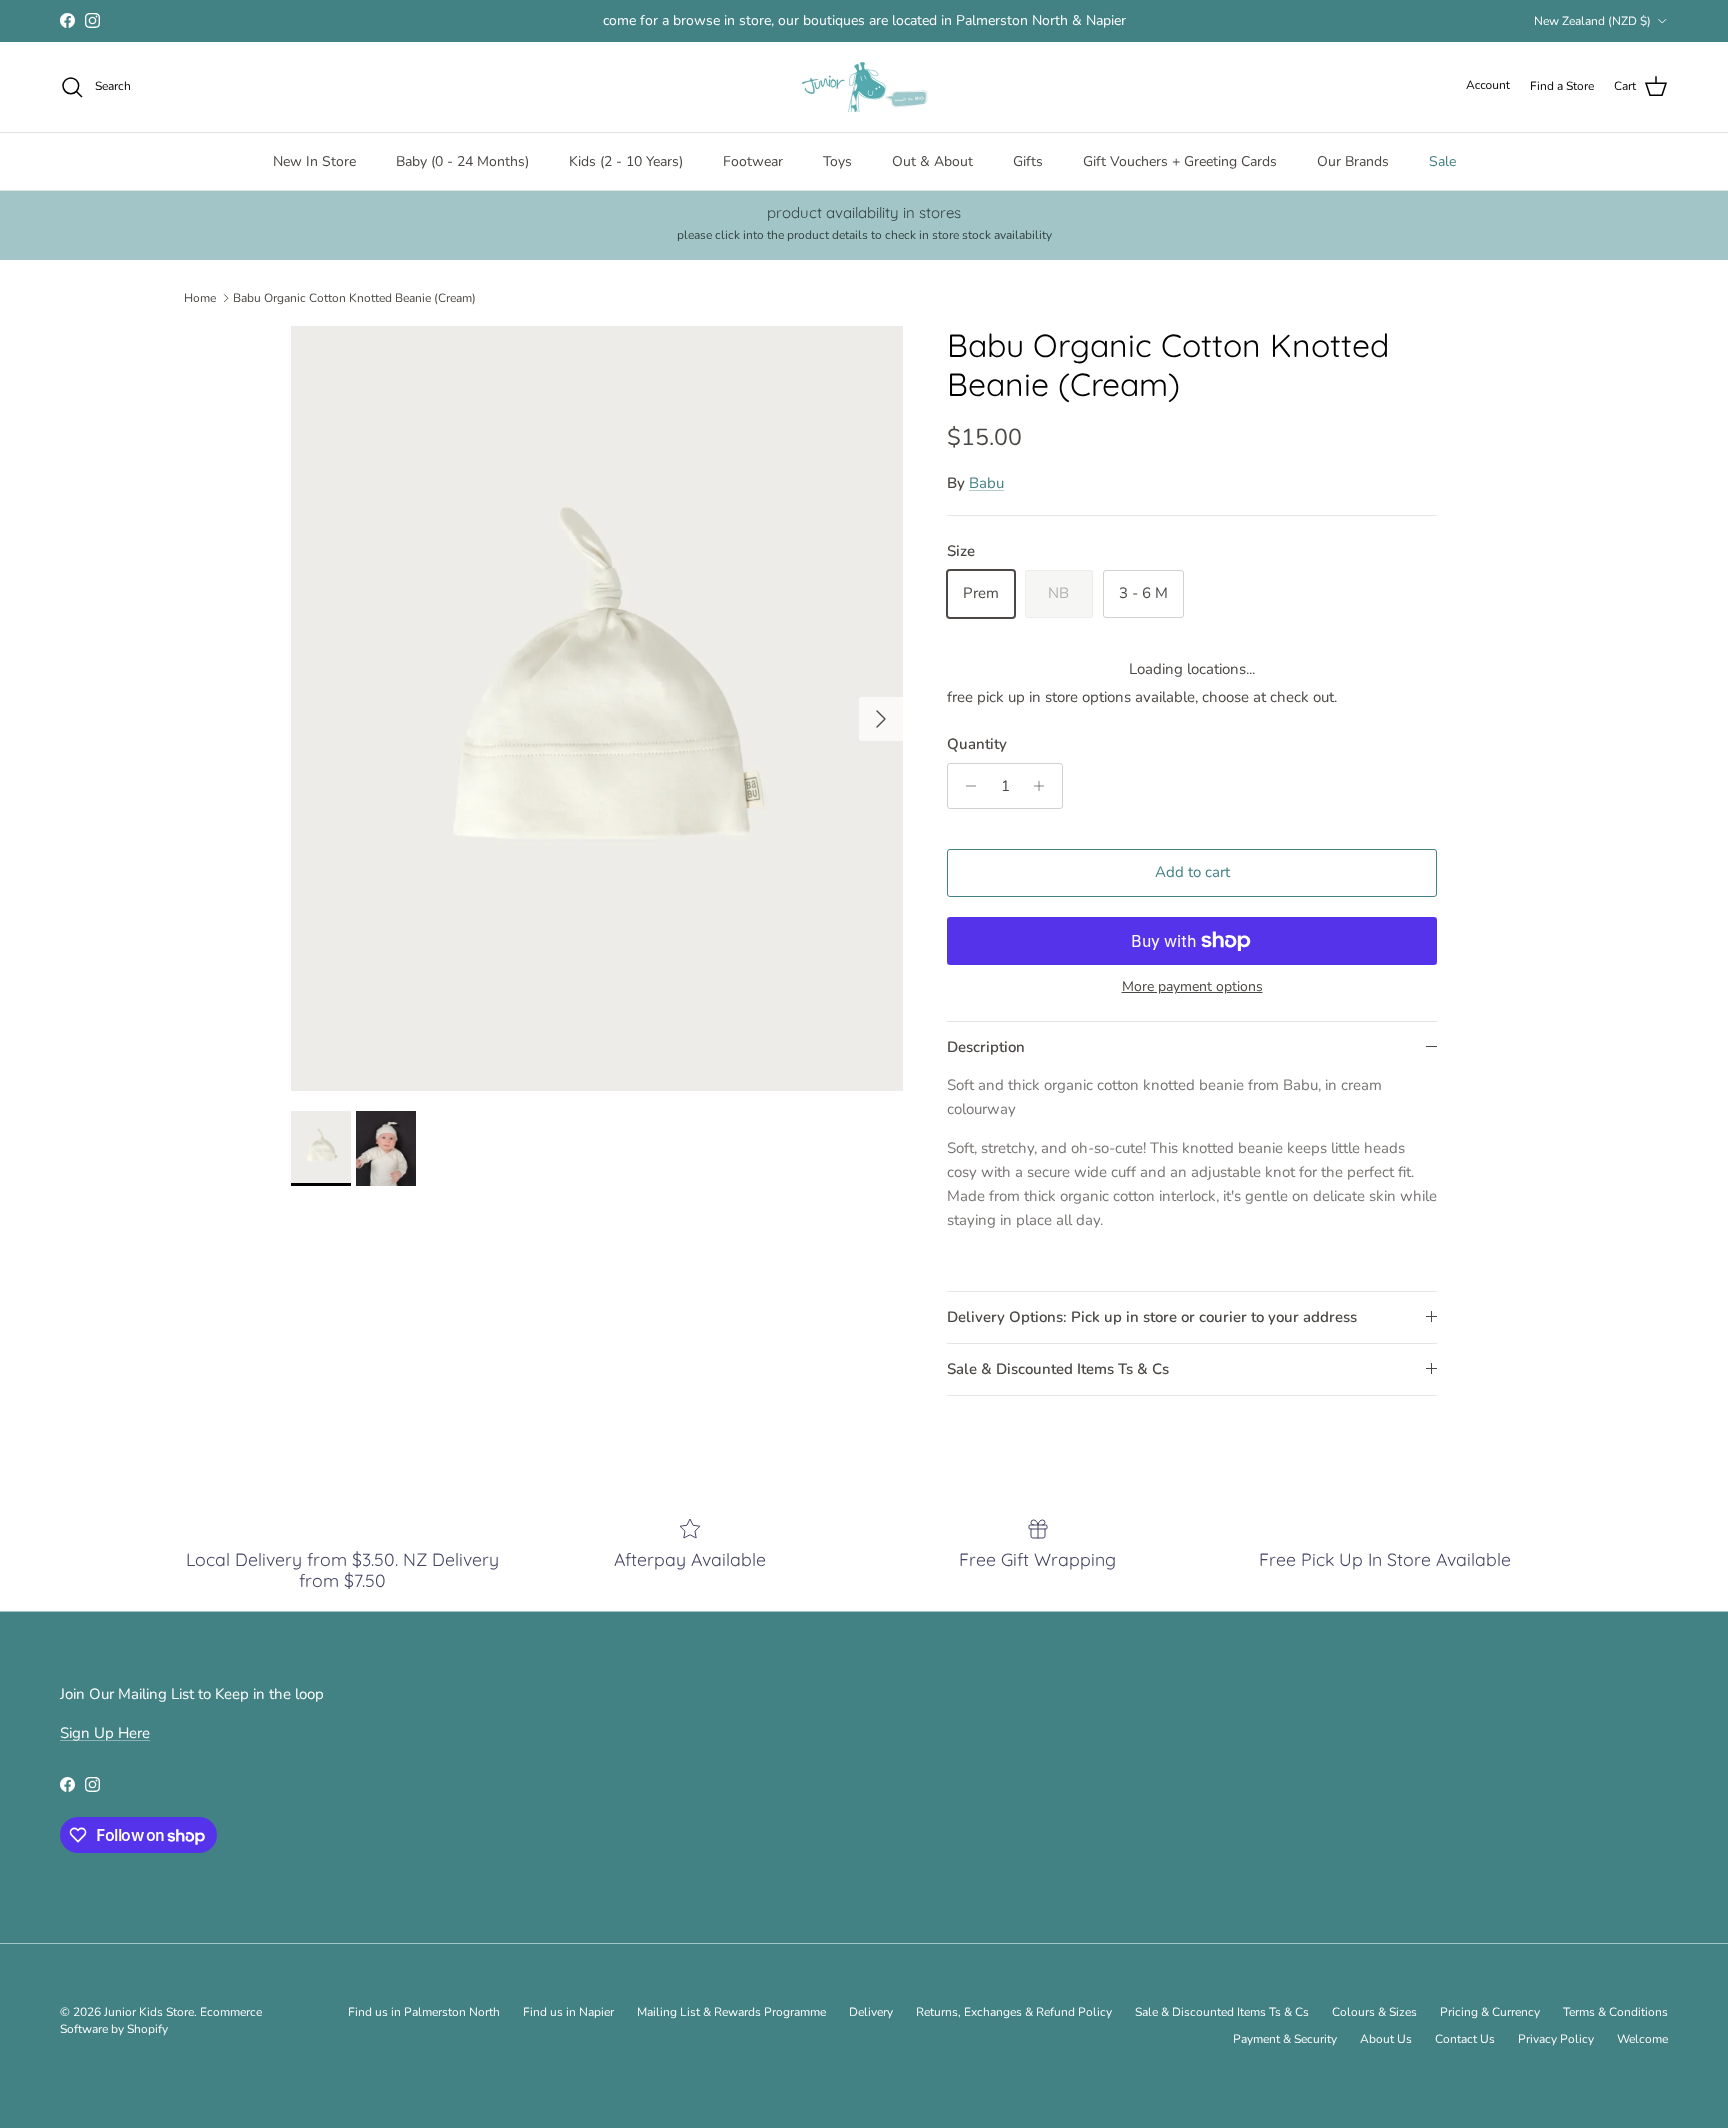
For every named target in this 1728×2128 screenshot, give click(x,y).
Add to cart (1192, 872)
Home (200, 297)
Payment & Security (1285, 2039)
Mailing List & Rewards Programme (731, 2012)
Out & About (932, 161)
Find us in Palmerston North (424, 2012)
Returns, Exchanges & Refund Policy (1014, 2012)
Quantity (977, 744)
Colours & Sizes (1374, 2012)
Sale (1442, 161)
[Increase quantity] (1044, 786)
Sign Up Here (105, 1733)
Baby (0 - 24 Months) (462, 161)
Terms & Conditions (1615, 2012)
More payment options (1192, 987)
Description (986, 1047)
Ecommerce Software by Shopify (161, 2020)
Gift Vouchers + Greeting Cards (1180, 161)
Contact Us (1465, 2039)
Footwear (753, 161)
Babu (986, 483)
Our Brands (1353, 161)
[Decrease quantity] (965, 786)
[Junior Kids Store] (864, 87)
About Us (1386, 2039)
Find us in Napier (568, 2012)
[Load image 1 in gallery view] (597, 708)
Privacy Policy (1556, 2039)
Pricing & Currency (1490, 2012)
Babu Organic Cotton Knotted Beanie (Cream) (354, 297)
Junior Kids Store (149, 2012)
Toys (837, 161)
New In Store (314, 161)
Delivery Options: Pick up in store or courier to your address (1152, 1317)
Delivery (871, 2012)
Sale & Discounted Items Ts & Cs (1058, 1369)
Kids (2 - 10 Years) (626, 161)
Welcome (1642, 2039)
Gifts (1028, 161)
